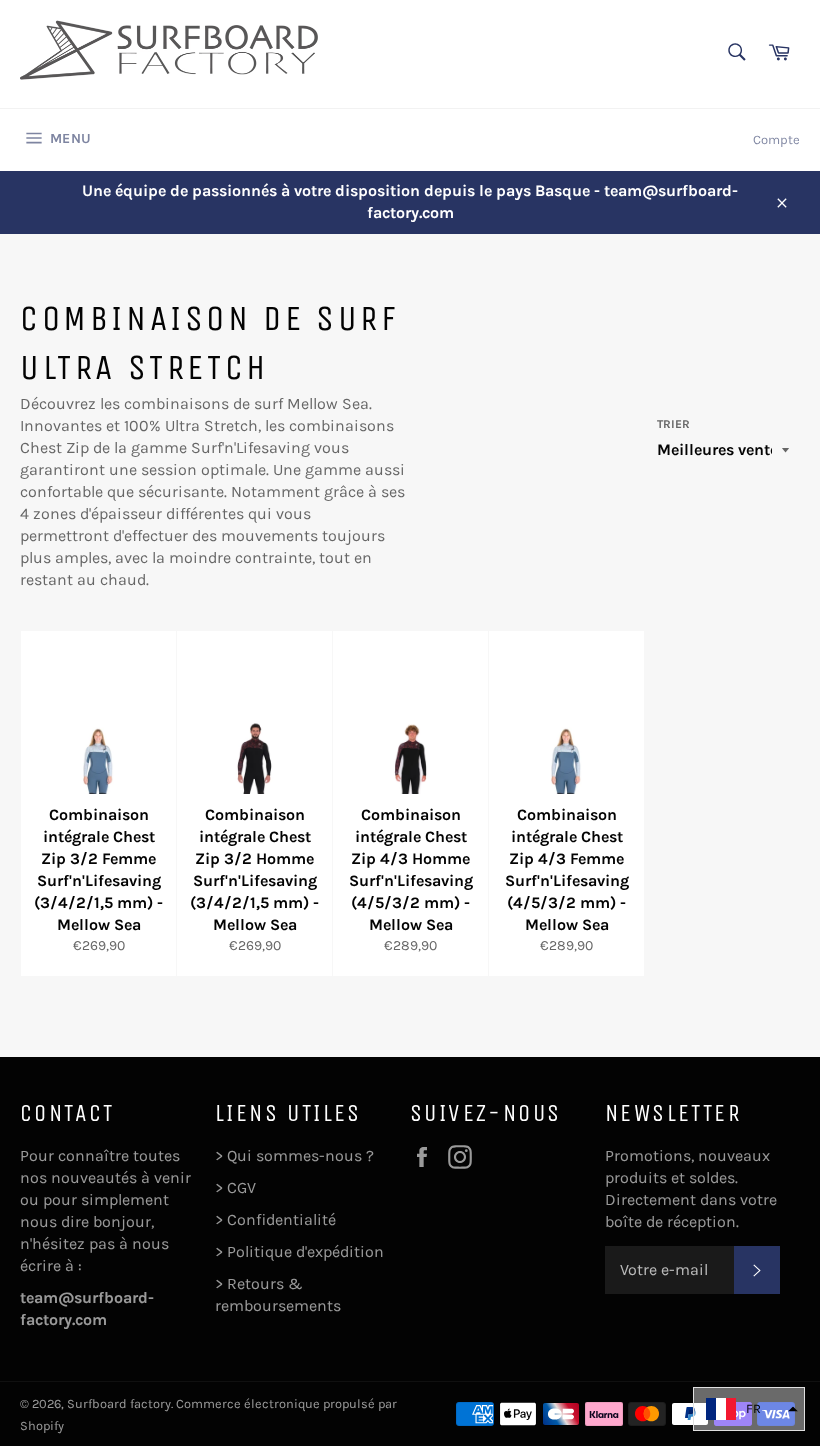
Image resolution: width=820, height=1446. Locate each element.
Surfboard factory (119, 1403)
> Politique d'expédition (299, 1251)
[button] (749, 1409)
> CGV (235, 1187)
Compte (776, 139)
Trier (673, 424)
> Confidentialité (275, 1219)
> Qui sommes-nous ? (294, 1155)
